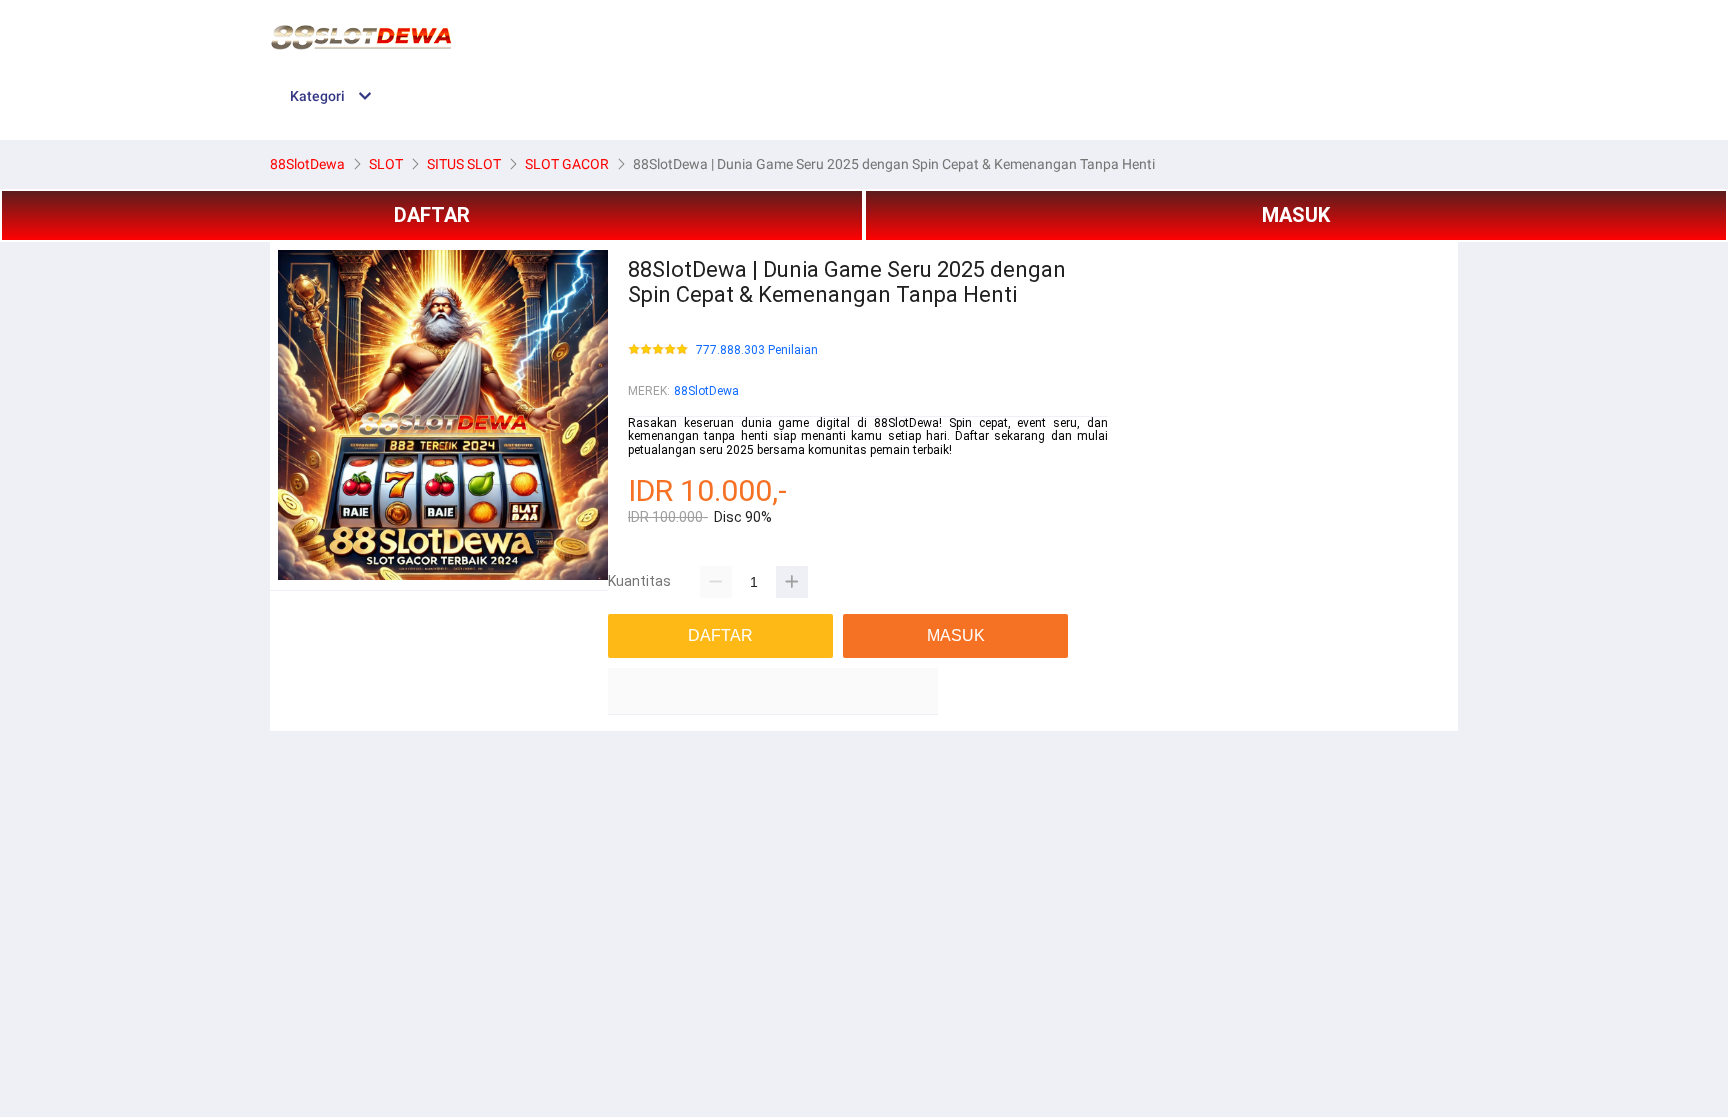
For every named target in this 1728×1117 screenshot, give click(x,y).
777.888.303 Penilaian (757, 350)
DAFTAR (432, 215)
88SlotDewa (706, 391)
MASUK (1296, 215)
